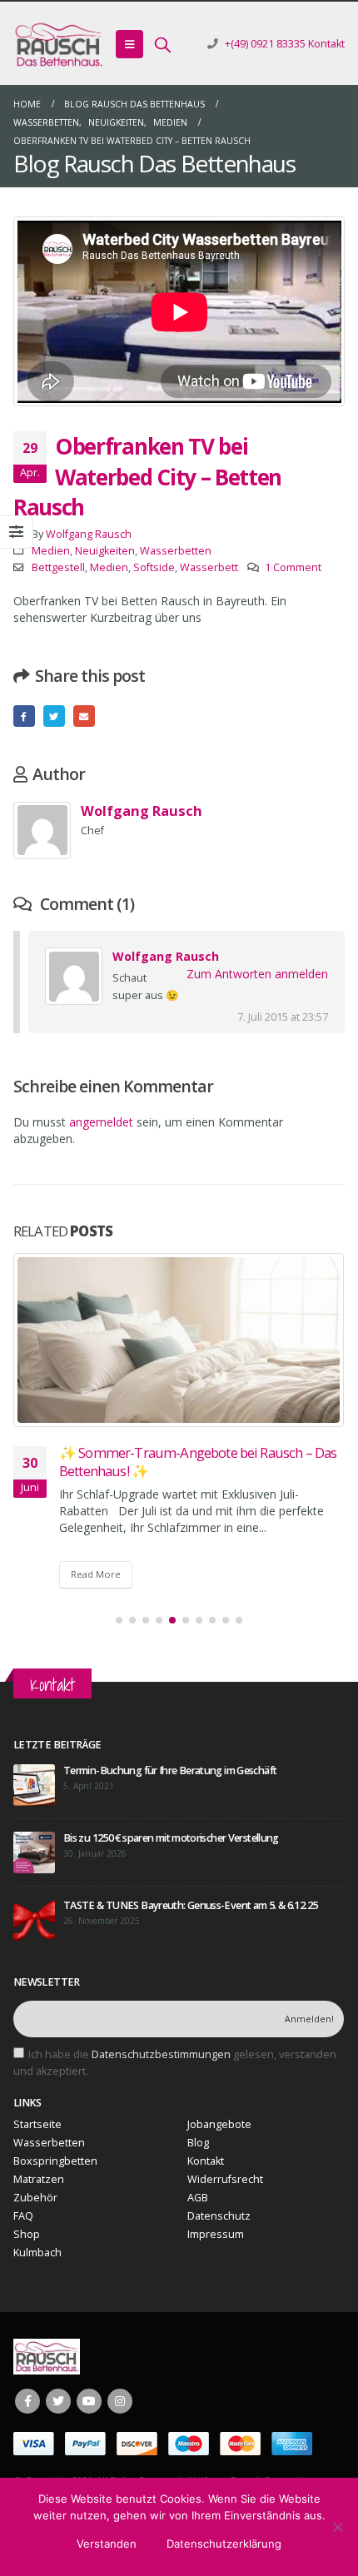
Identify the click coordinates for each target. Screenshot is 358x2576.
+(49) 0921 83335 (265, 44)
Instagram (120, 2401)
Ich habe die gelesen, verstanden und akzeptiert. (175, 2063)
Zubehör (35, 2198)
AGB (198, 2198)
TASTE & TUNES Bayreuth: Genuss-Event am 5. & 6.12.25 (190, 1905)
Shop (27, 2234)
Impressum (216, 2234)
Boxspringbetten (55, 2161)
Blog (198, 2143)
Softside (154, 567)
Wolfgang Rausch (89, 534)
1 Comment (293, 567)
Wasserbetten (176, 551)
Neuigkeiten (105, 551)
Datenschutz (219, 2216)
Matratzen (39, 2179)
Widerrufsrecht (225, 2179)
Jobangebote (219, 2124)
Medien (51, 551)
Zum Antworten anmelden (257, 974)
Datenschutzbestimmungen (161, 2054)
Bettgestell (58, 567)
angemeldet (101, 1122)
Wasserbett (209, 567)
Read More (96, 1574)
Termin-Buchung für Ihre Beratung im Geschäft (170, 1770)
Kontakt (326, 44)
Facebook (24, 716)
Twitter (54, 716)
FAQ (23, 2216)
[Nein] (337, 2527)
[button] (119, 1620)
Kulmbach (37, 2253)
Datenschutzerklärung (224, 2544)
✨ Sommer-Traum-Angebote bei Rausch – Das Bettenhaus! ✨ (198, 1462)
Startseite (37, 2124)
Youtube (89, 2401)
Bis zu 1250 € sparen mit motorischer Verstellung (171, 1838)
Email (84, 716)
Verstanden (107, 2544)
